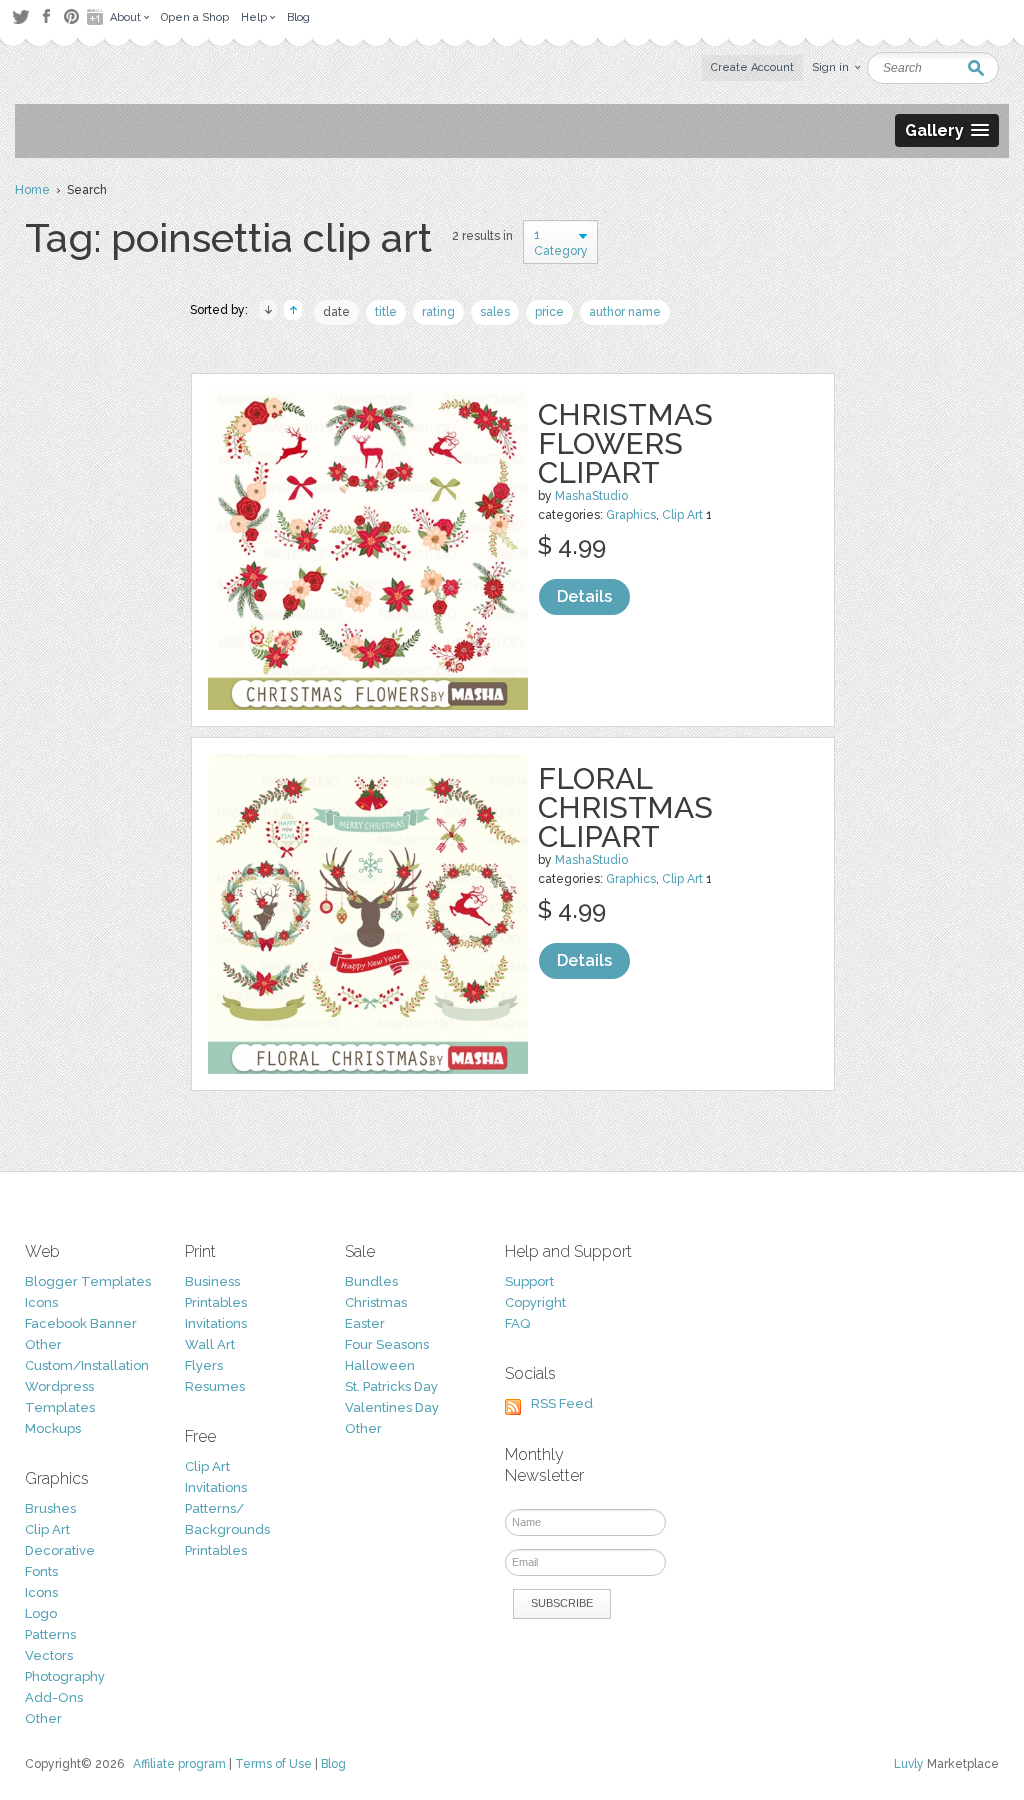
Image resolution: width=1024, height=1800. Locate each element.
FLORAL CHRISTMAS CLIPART (625, 807)
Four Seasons (387, 1344)
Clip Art (682, 515)
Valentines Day (392, 1407)
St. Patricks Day (391, 1386)
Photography (65, 1676)
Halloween (380, 1365)
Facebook (46, 17)
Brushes (50, 1508)
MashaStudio (591, 496)
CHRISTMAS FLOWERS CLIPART (625, 443)
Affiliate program (179, 1764)
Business (212, 1281)
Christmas (376, 1302)
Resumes (215, 1386)
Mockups (53, 1428)
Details (584, 596)
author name (625, 312)
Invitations (216, 1323)
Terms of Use (273, 1764)
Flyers (204, 1365)
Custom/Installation (87, 1365)
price (549, 312)
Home (32, 190)
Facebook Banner (81, 1323)
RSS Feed (562, 1403)
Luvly (909, 1764)
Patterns (50, 1634)
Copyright (535, 1302)
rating (438, 312)
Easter (365, 1323)
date (336, 312)
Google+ (97, 17)
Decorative (60, 1550)
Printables (216, 1302)
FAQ (517, 1323)
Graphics (631, 515)
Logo (41, 1613)
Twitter (20, 16)
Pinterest (71, 16)
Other (43, 1344)
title (386, 312)
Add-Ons (54, 1697)
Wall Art (210, 1344)
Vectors (49, 1655)
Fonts (41, 1571)
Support (529, 1281)
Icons (41, 1302)
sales (495, 312)
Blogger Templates (88, 1281)
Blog (333, 1764)
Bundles (371, 1281)
